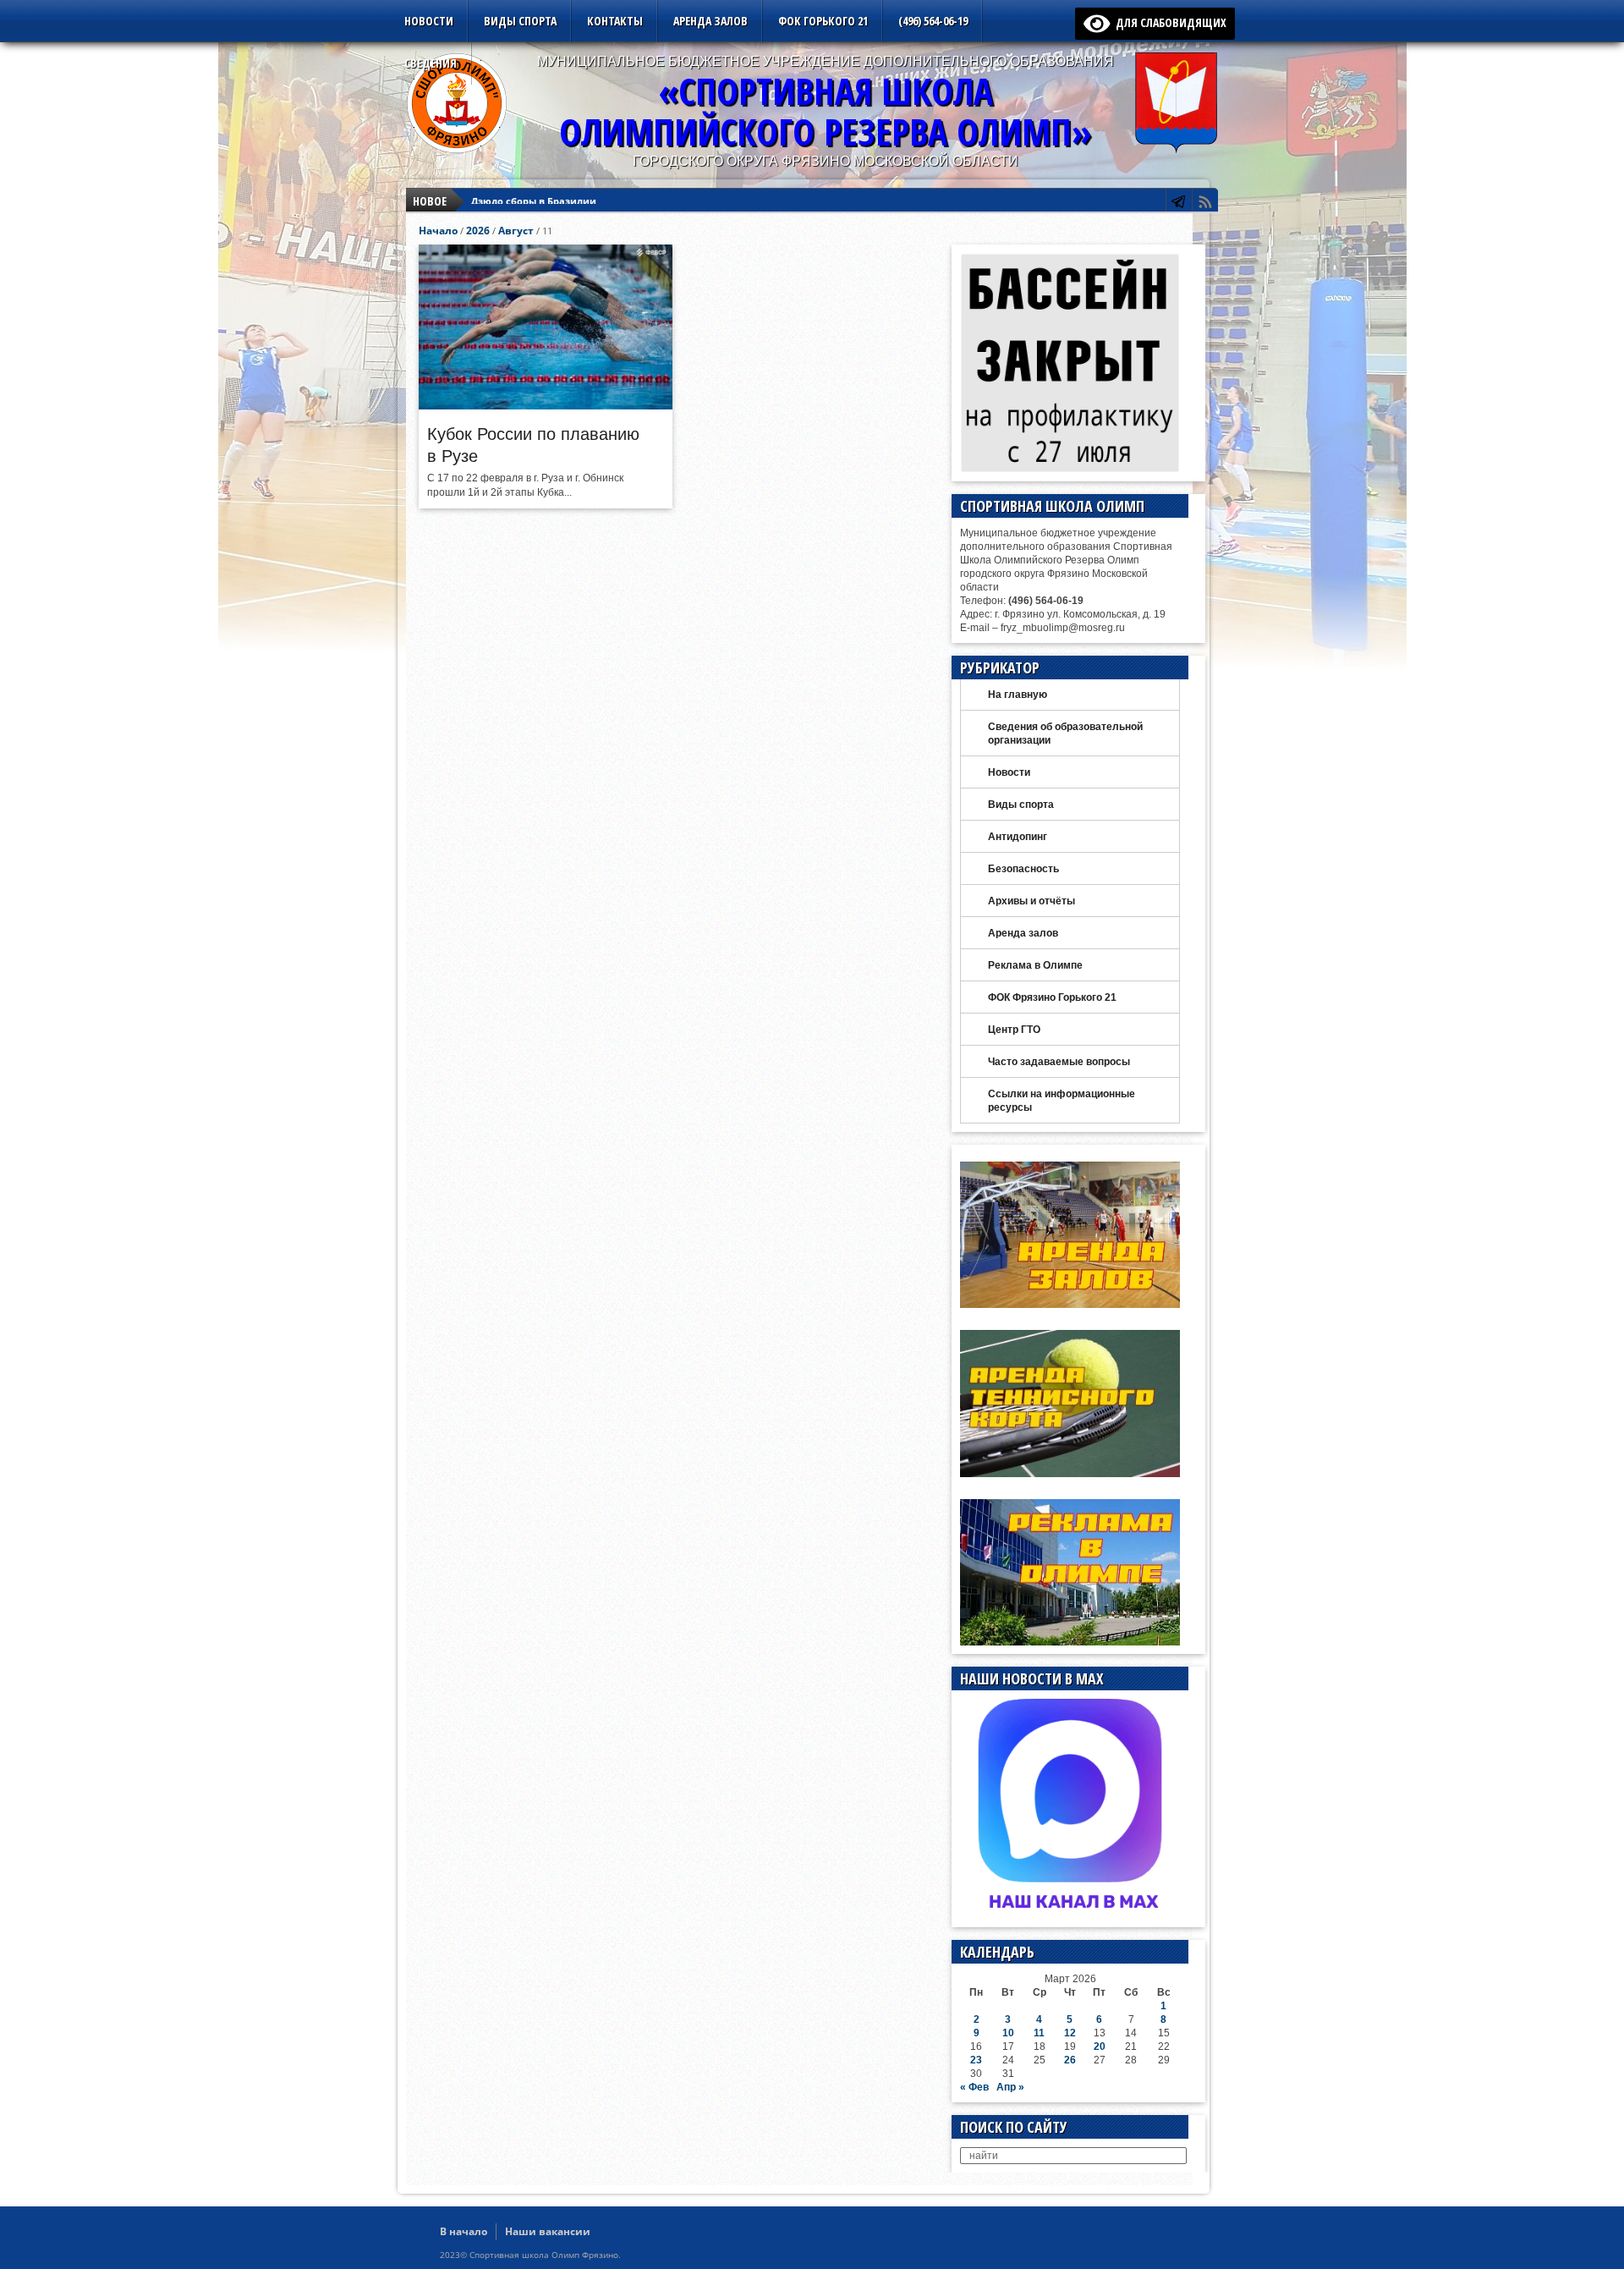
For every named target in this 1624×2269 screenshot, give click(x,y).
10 (1008, 2033)
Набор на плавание (519, 201)
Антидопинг (1018, 837)
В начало (464, 2231)
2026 (478, 231)
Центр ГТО (1014, 1030)
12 (1070, 2033)
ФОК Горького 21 (823, 21)
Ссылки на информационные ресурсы (1062, 1101)
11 (1039, 2033)
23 (976, 2060)
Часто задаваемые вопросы (1059, 1062)
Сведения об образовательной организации (1065, 733)
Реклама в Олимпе (1035, 965)
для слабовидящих (1168, 22)
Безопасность (1023, 869)
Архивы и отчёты (1031, 901)
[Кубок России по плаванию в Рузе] (546, 405)
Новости (429, 21)
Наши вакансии (548, 2231)
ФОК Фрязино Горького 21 (1052, 997)
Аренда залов (710, 21)
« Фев (974, 2087)
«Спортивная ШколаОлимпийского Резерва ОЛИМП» (826, 111)
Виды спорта (520, 21)
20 (1100, 2046)
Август (516, 231)
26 (1070, 2060)
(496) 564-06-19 (933, 21)
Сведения (431, 63)
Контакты (615, 21)
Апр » (1010, 2087)
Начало (438, 231)
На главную (1018, 695)
